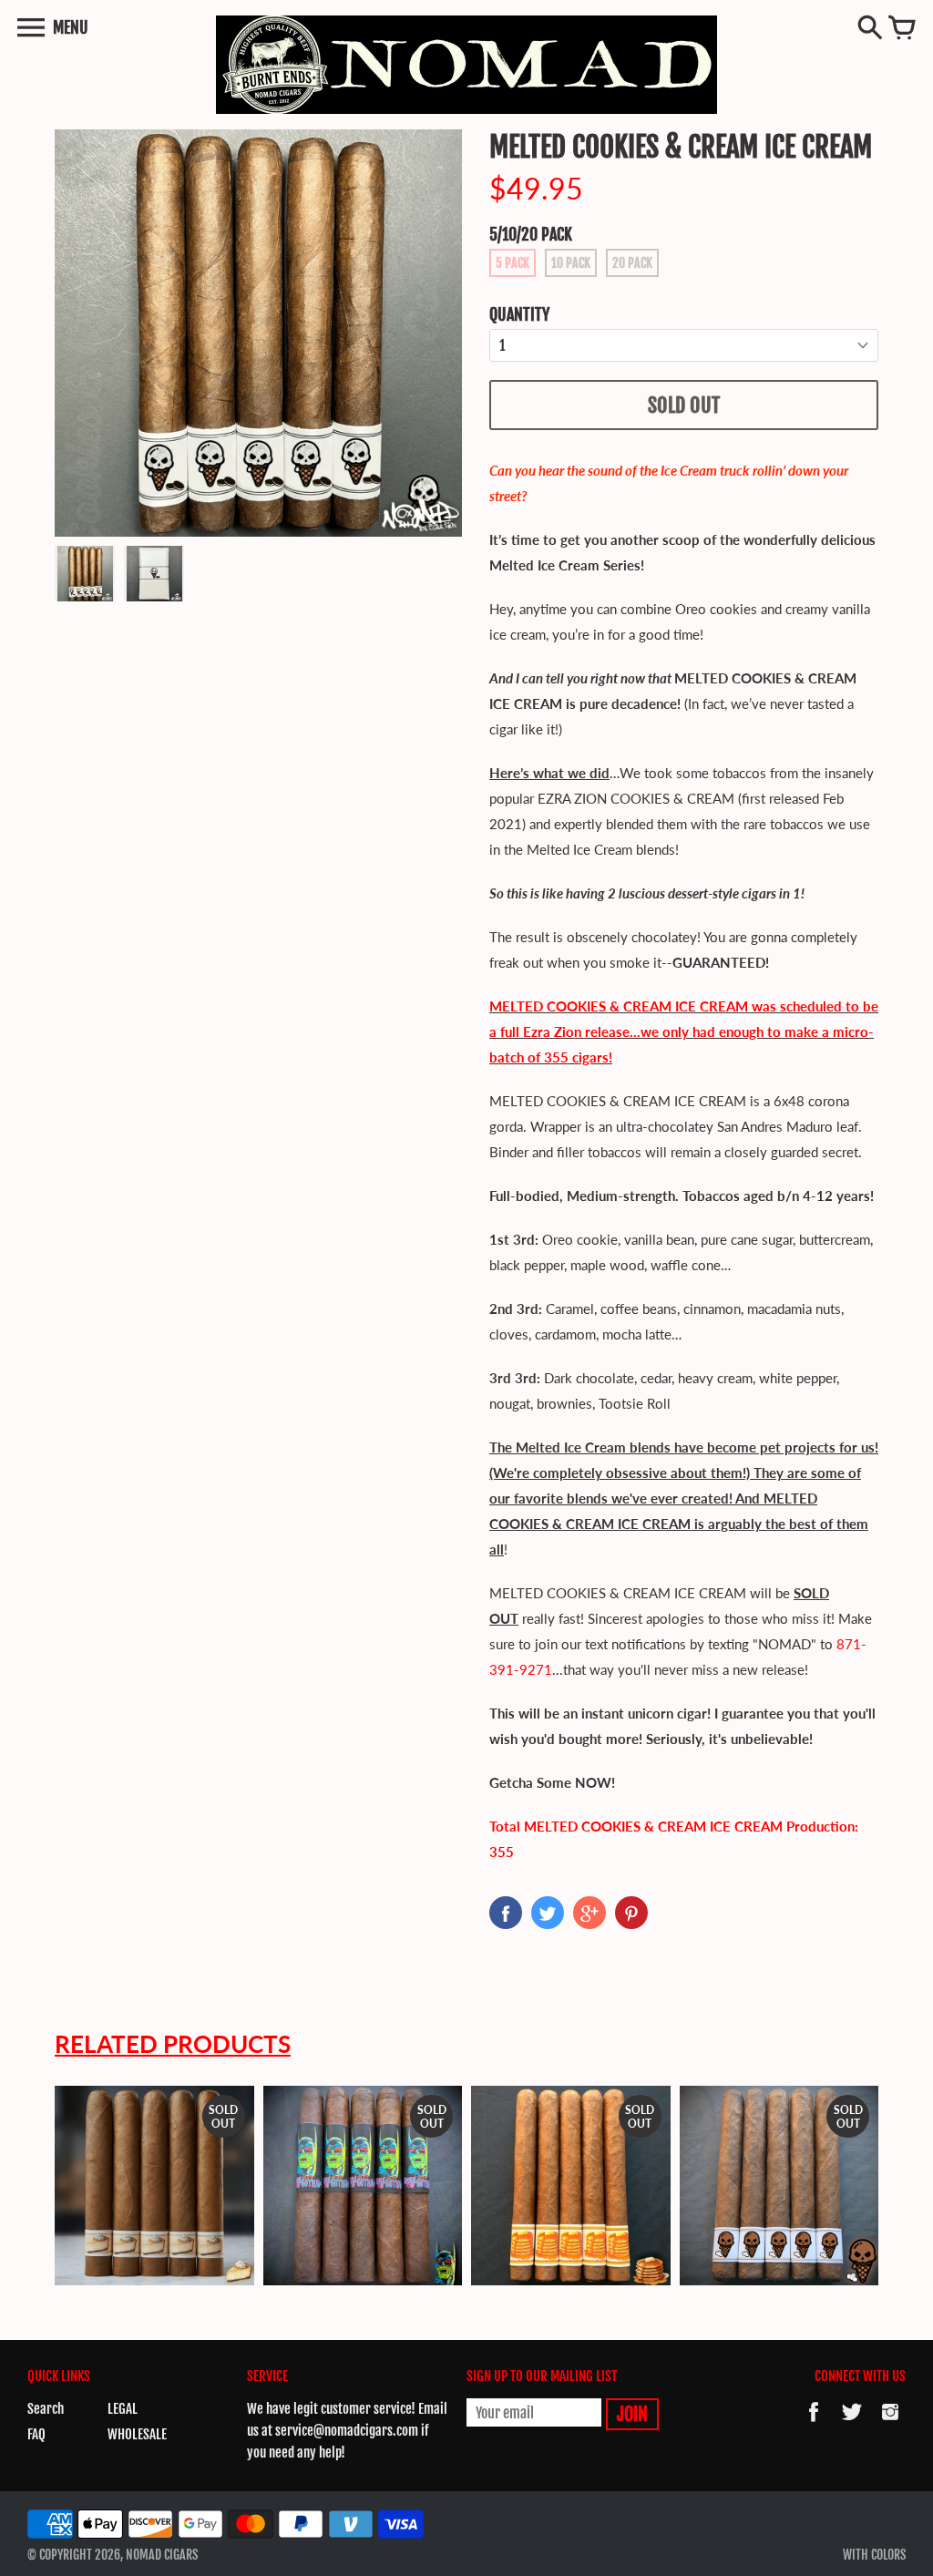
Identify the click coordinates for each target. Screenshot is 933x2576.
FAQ (36, 2434)
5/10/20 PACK (531, 234)
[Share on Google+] (590, 1913)
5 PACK (513, 263)
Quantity (519, 314)
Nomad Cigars (162, 2555)
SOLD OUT (684, 405)
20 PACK (632, 263)
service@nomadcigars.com (347, 2431)
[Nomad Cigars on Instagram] (890, 2424)
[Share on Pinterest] (631, 1913)
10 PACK (571, 263)
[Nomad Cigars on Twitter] (852, 2424)
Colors (888, 2555)
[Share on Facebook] (506, 1913)
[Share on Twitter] (548, 1913)
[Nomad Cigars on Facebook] (814, 2424)
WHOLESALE (137, 2434)
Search (46, 2409)
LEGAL (123, 2409)
